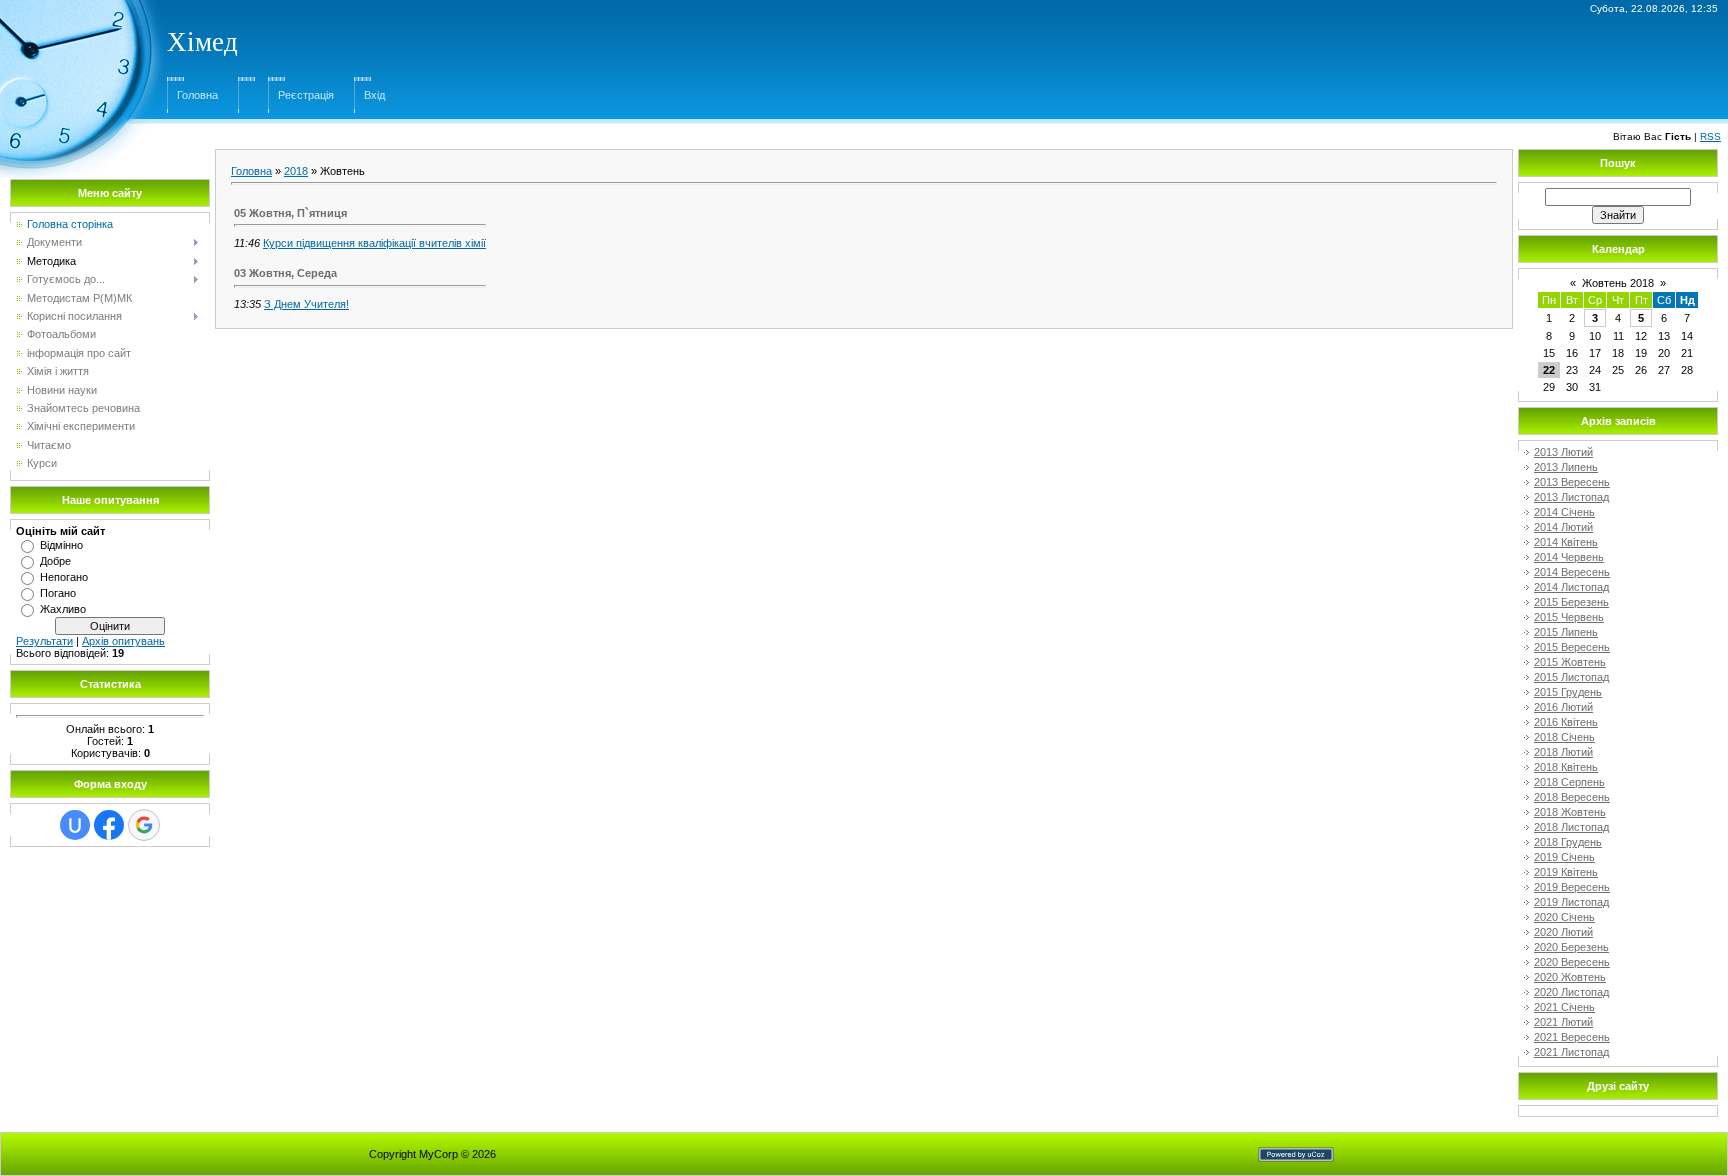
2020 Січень (1564, 917)
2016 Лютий (1563, 707)
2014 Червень (1569, 557)
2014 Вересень (1572, 572)
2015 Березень (1571, 602)
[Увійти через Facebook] (109, 825)
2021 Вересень (1572, 1037)
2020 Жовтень (1570, 977)
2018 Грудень (1568, 842)
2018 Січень (1564, 737)
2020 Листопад (1571, 992)
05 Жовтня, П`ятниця (290, 213)
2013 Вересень (1572, 482)
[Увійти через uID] (75, 825)
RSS (1710, 136)
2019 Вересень (1572, 887)
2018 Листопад (1571, 827)
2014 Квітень (1566, 542)
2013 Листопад (1571, 497)
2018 (296, 171)
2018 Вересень (1572, 797)
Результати (44, 641)
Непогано (64, 577)
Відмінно (61, 545)
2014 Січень (1564, 512)
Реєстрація (306, 95)
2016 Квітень (1566, 722)
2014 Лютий (1563, 527)
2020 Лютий (1563, 932)
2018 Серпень (1569, 782)
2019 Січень (1564, 857)
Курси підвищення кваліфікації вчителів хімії (374, 243)
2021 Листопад (1571, 1052)
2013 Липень (1566, 467)
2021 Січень (1564, 1007)
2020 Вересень (1572, 962)
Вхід (374, 95)
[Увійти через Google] (144, 825)
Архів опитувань (123, 641)
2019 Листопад (1571, 902)
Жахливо (63, 609)
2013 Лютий (1563, 452)
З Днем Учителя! (306, 304)
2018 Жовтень (1570, 812)
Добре (55, 561)
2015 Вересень (1572, 647)
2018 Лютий (1563, 752)
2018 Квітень (1566, 767)
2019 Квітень (1566, 872)
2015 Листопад (1571, 677)
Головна (197, 95)
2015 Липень (1566, 632)
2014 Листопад (1571, 587)
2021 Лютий (1563, 1022)
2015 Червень (1569, 617)
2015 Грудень (1568, 692)
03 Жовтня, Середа (285, 273)
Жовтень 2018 (1618, 283)
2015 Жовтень (1570, 662)
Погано (58, 593)
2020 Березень (1571, 947)
